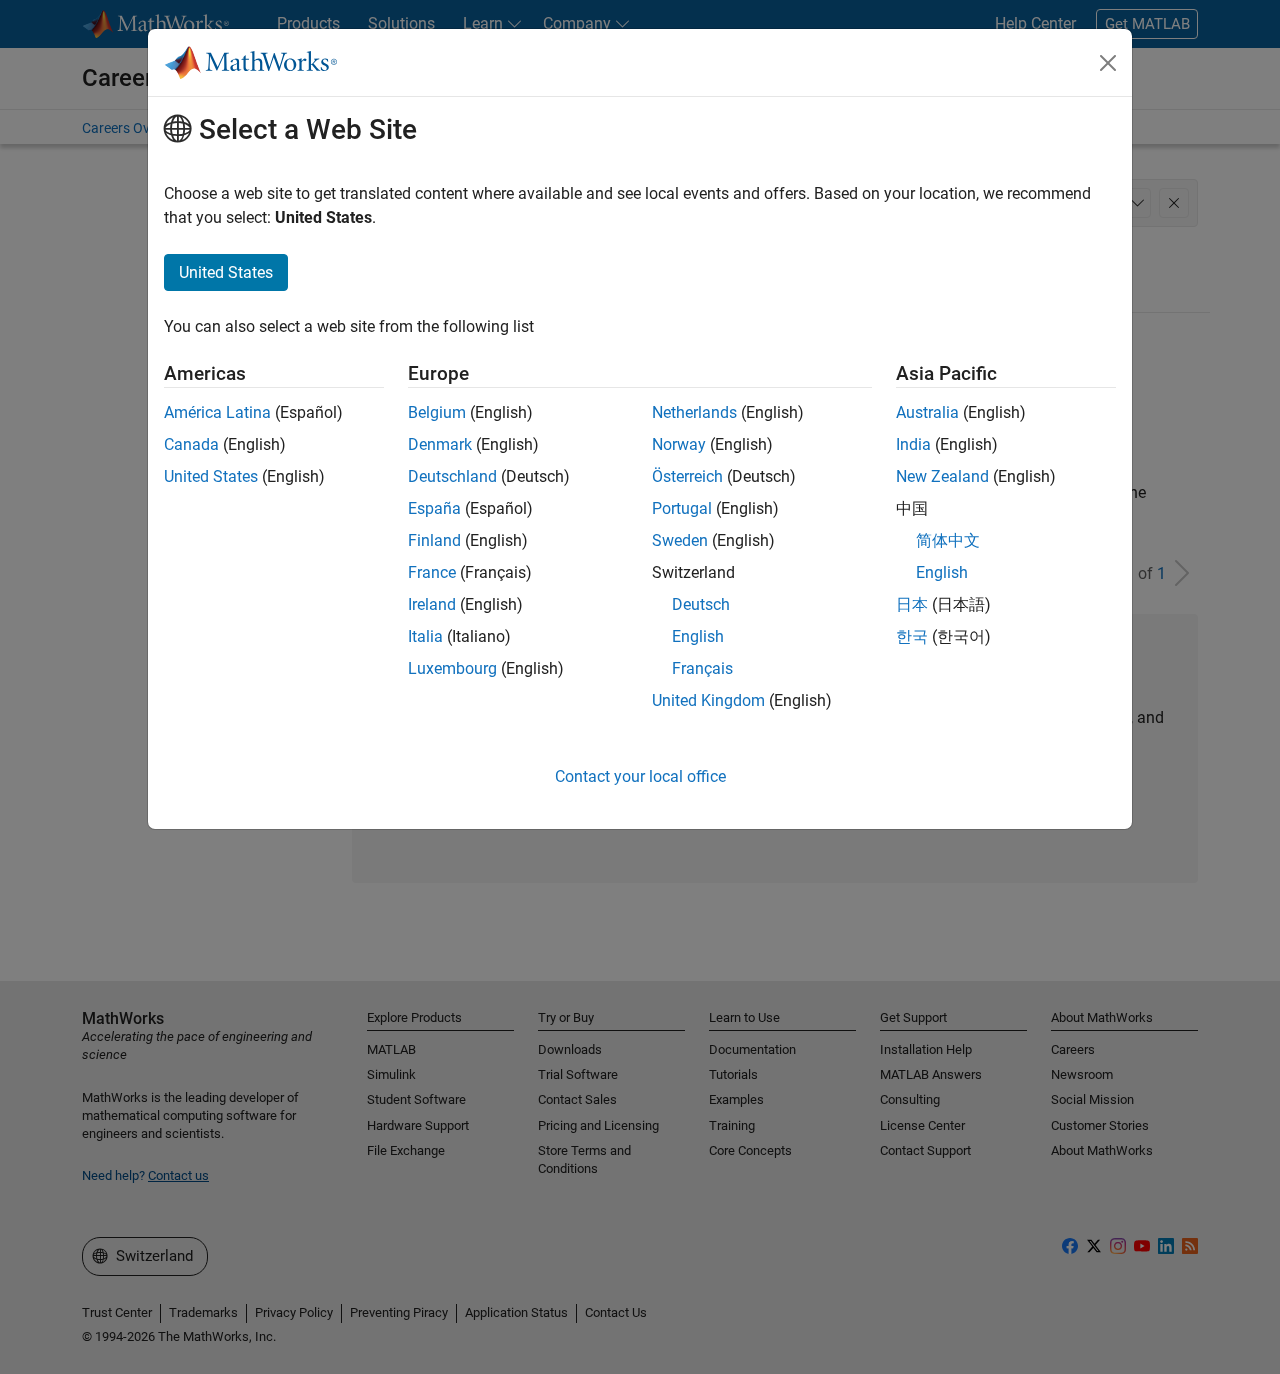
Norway (679, 444)
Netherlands (694, 412)
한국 (912, 636)
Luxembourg (452, 668)
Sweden (680, 540)
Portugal (682, 508)
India (913, 444)
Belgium (437, 412)
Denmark (440, 444)
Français (702, 668)
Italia (425, 636)
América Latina (217, 412)
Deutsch (701, 604)
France (432, 572)
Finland (434, 540)
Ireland (432, 604)
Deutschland (452, 476)
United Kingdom (708, 700)
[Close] (1108, 63)
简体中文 (948, 540)
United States (211, 476)
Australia (927, 412)
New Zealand (942, 476)
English (698, 636)
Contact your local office (640, 776)
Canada (191, 444)
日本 (912, 604)
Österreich (687, 476)
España (434, 508)
